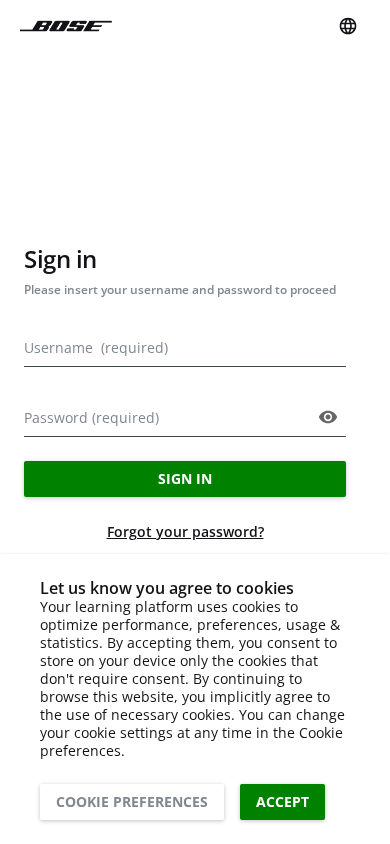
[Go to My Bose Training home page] (66, 26)
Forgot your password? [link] (185, 531)
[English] (348, 26)
